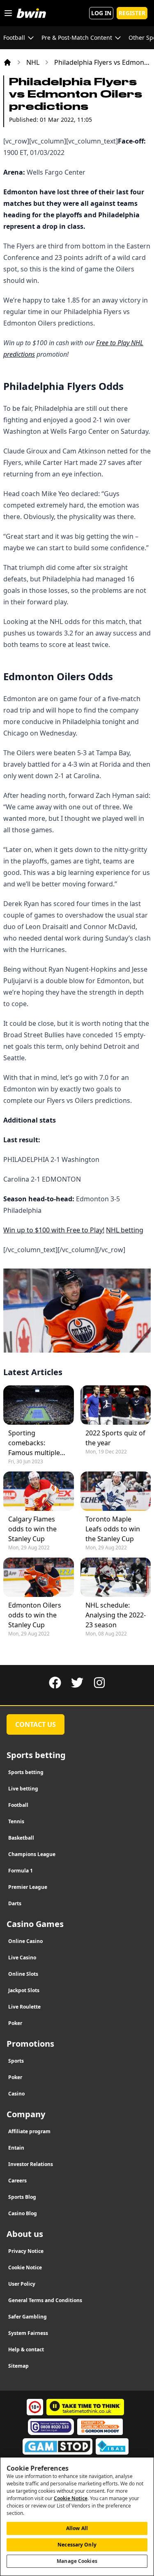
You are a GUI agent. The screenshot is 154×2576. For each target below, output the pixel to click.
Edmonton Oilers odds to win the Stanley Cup (35, 1615)
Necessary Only (77, 2545)
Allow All (77, 2528)
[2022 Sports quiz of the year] (116, 1405)
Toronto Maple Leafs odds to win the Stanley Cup (113, 1529)
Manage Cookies (77, 2561)
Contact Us (36, 1724)
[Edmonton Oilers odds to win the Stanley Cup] (39, 1577)
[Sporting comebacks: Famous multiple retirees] (39, 1405)
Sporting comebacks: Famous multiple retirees (34, 1443)
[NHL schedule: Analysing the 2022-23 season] (116, 1577)
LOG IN (101, 13)
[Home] (7, 62)
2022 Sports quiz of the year (115, 1438)
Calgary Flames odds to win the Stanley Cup (32, 1529)
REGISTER (132, 13)
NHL (33, 62)
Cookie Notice (71, 2498)
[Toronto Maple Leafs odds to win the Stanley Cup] (116, 1491)
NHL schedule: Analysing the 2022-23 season (116, 1615)
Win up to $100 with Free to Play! (54, 1230)
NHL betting (125, 1230)
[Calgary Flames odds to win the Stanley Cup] (39, 1491)
